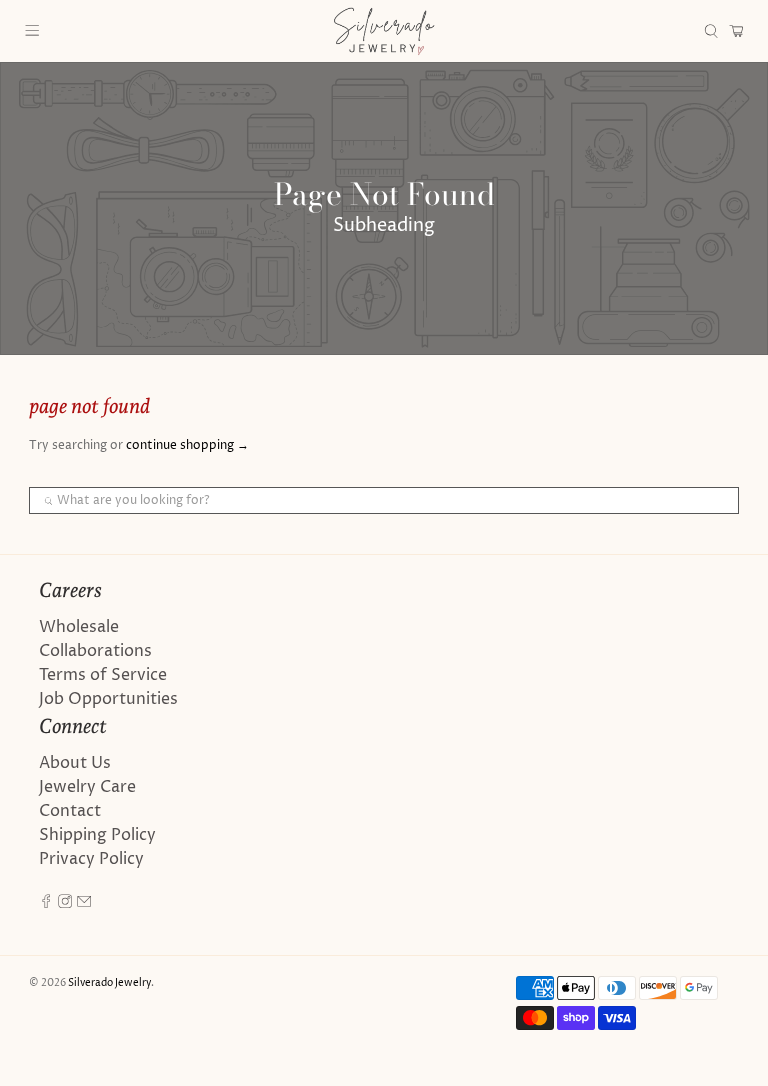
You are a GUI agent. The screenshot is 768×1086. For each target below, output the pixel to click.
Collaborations (95, 651)
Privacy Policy (91, 859)
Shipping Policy (97, 835)
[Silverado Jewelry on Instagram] (65, 903)
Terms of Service (103, 675)
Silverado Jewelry (109, 983)
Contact (70, 811)
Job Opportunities (108, 699)
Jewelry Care (87, 787)
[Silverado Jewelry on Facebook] (46, 903)
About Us (75, 763)
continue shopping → (187, 445)
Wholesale (79, 627)
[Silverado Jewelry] (384, 31)
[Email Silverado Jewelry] (84, 903)
